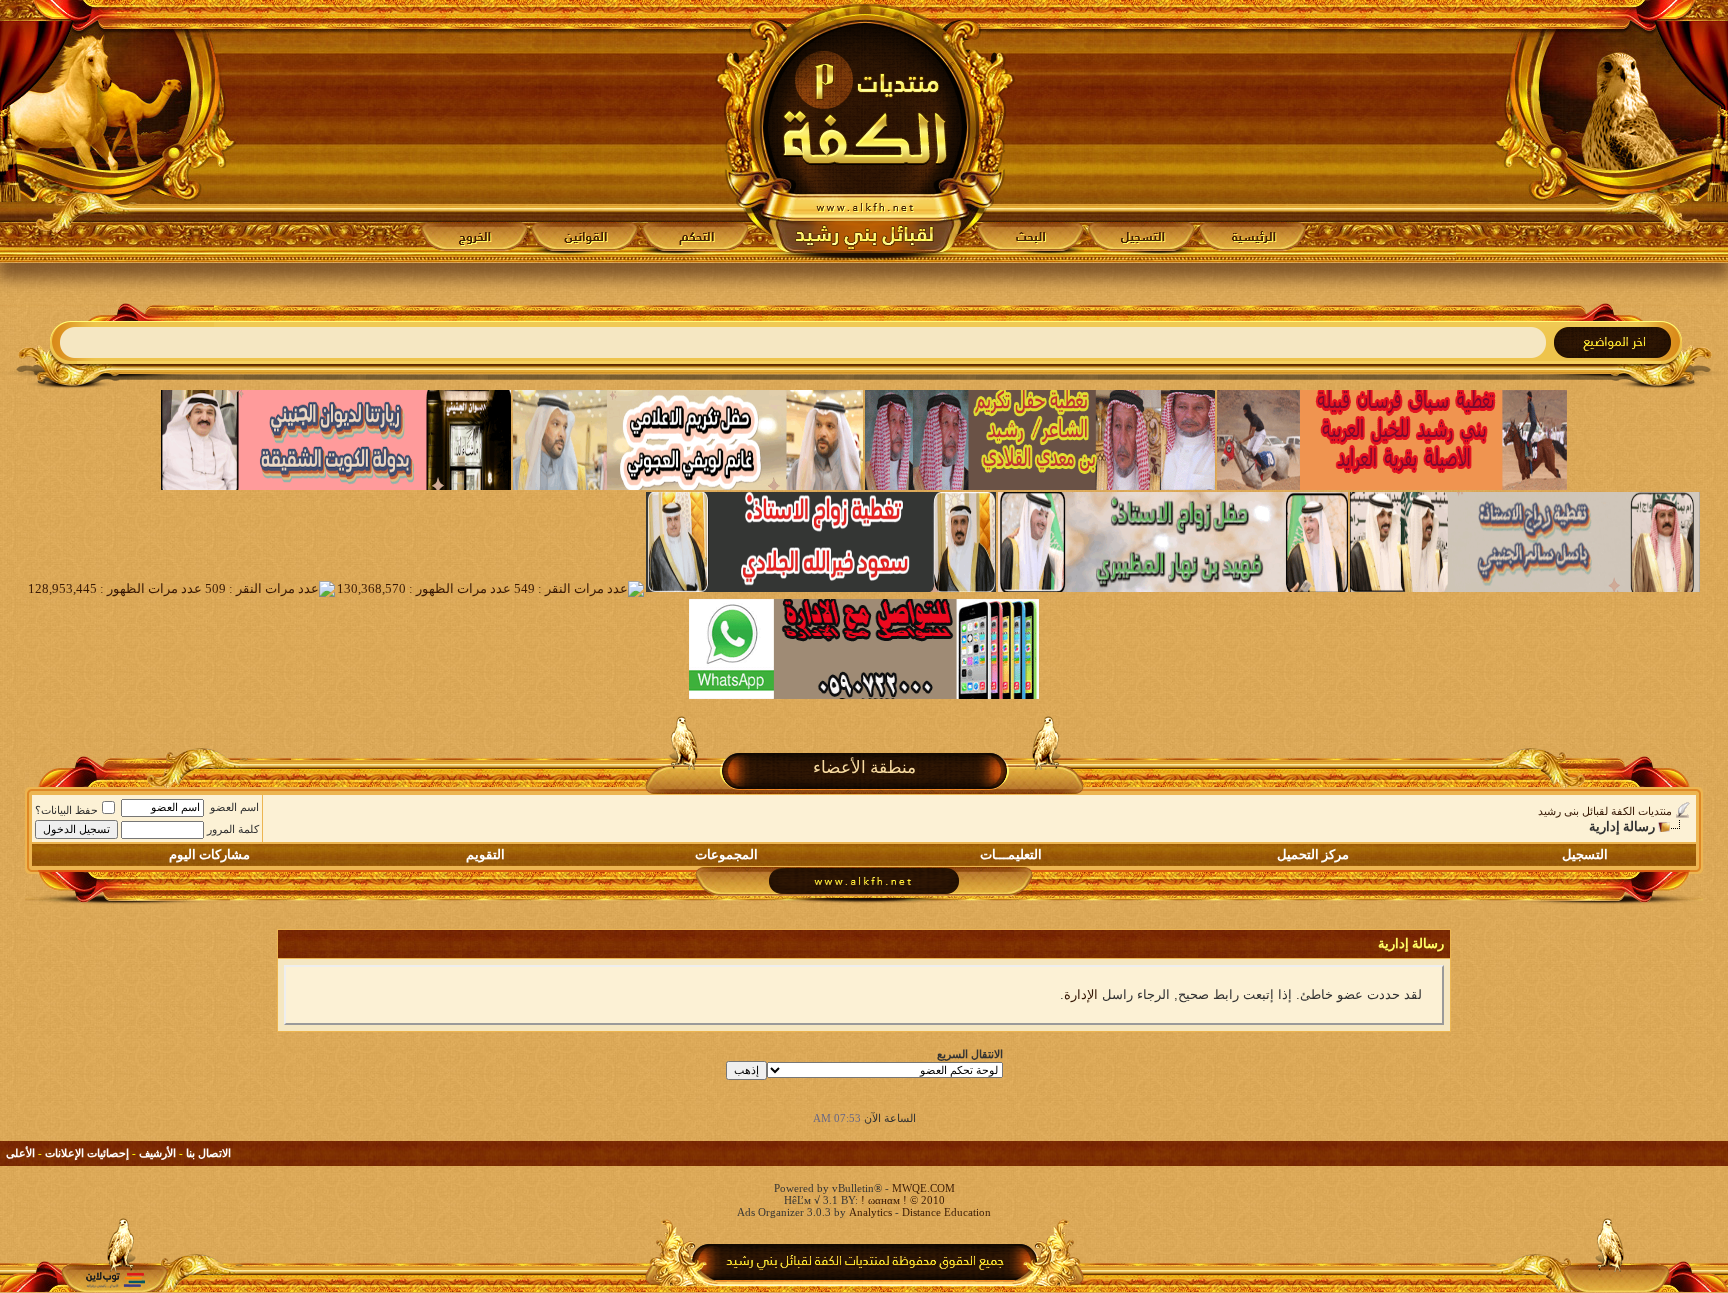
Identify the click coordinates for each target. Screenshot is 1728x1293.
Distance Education (946, 1212)
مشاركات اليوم (209, 854)
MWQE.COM (923, 1188)
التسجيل (1585, 854)
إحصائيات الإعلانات (87, 1153)
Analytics (870, 1212)
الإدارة (1081, 994)
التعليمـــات (1011, 854)
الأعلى (20, 1153)
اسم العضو (234, 807)
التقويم (485, 854)
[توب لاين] (115, 1279)
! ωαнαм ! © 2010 (901, 1200)
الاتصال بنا (208, 1153)
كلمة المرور (233, 829)
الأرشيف (157, 1153)
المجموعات (726, 854)
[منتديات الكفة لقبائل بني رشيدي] (864, 131)
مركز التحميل (1313, 854)
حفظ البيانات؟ (66, 810)
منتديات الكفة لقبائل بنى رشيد (1605, 811)
